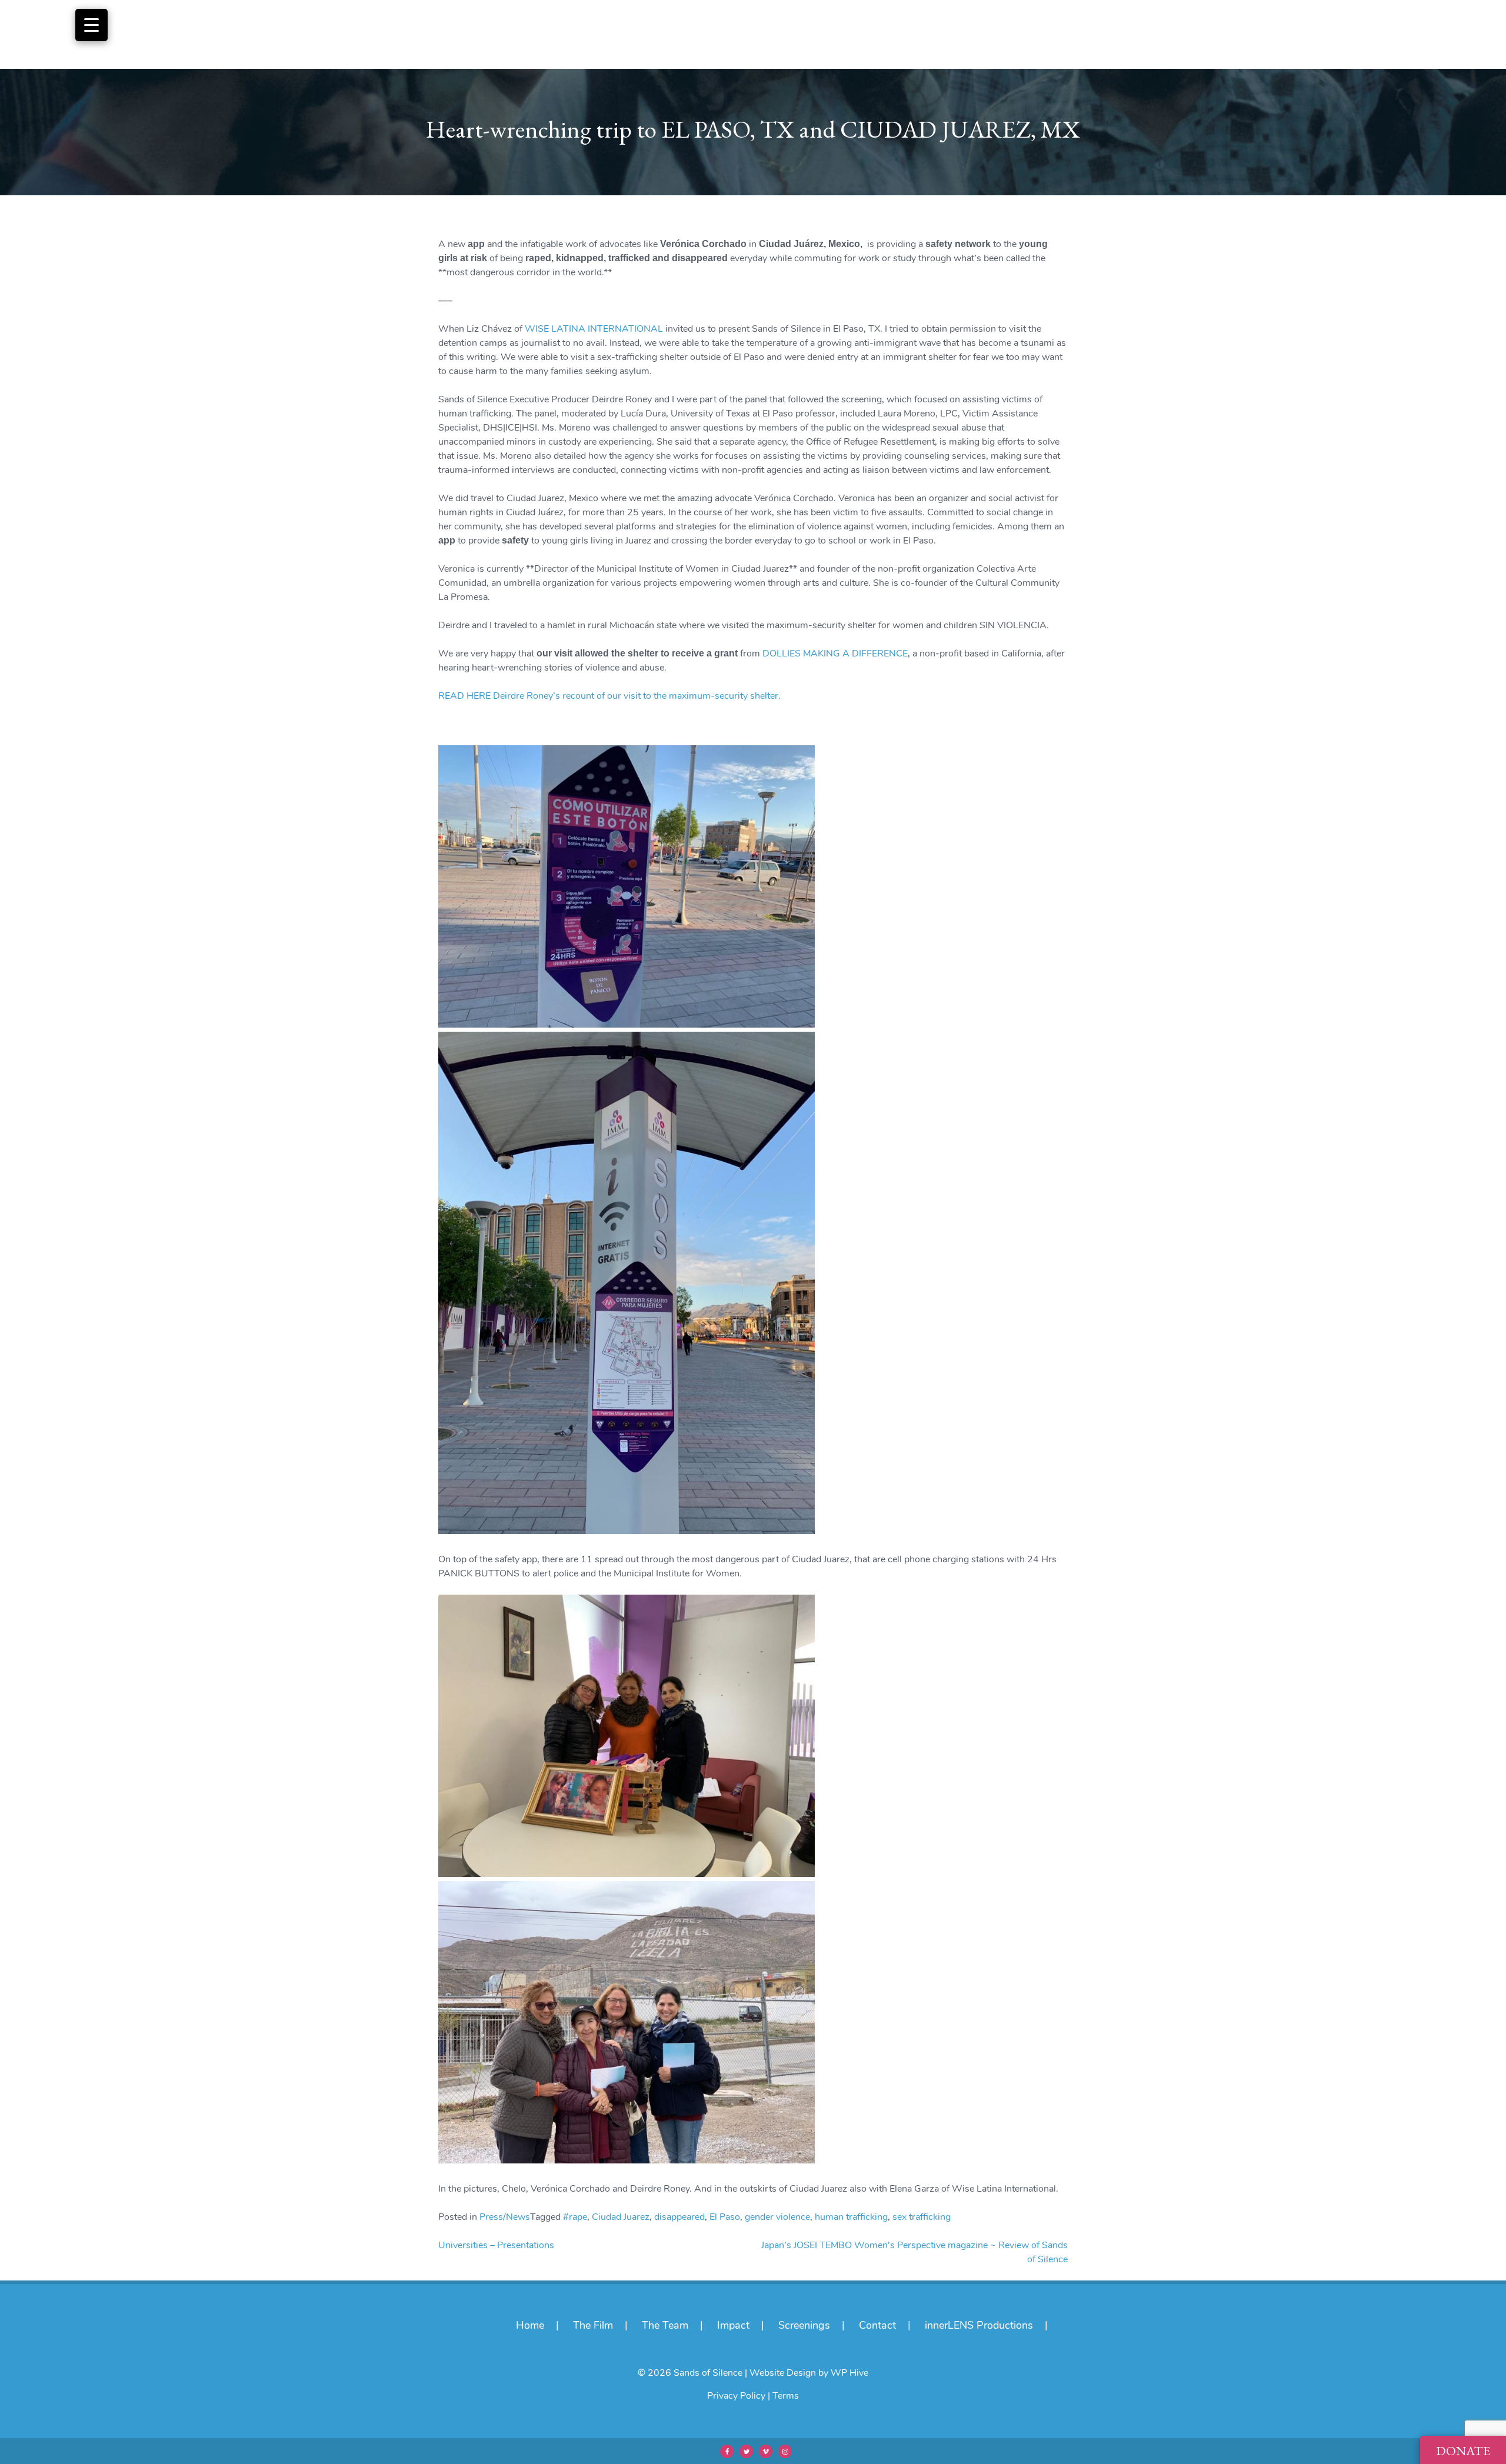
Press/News (505, 2217)
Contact (877, 2325)
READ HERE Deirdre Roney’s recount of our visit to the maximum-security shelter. (609, 696)
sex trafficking (922, 2217)
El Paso (725, 2217)
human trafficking (851, 2217)
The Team (665, 2325)
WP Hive (849, 2373)
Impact (733, 2325)
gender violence (777, 2217)
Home (530, 2325)
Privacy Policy (736, 2396)
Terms (786, 2396)
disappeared (679, 2217)
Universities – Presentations (496, 2245)
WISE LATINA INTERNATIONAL (594, 329)
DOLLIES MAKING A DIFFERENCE (835, 653)
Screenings (804, 2325)
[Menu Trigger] (91, 25)
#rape (575, 2217)
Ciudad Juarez (621, 2217)
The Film (593, 2325)
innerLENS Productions (979, 2325)
